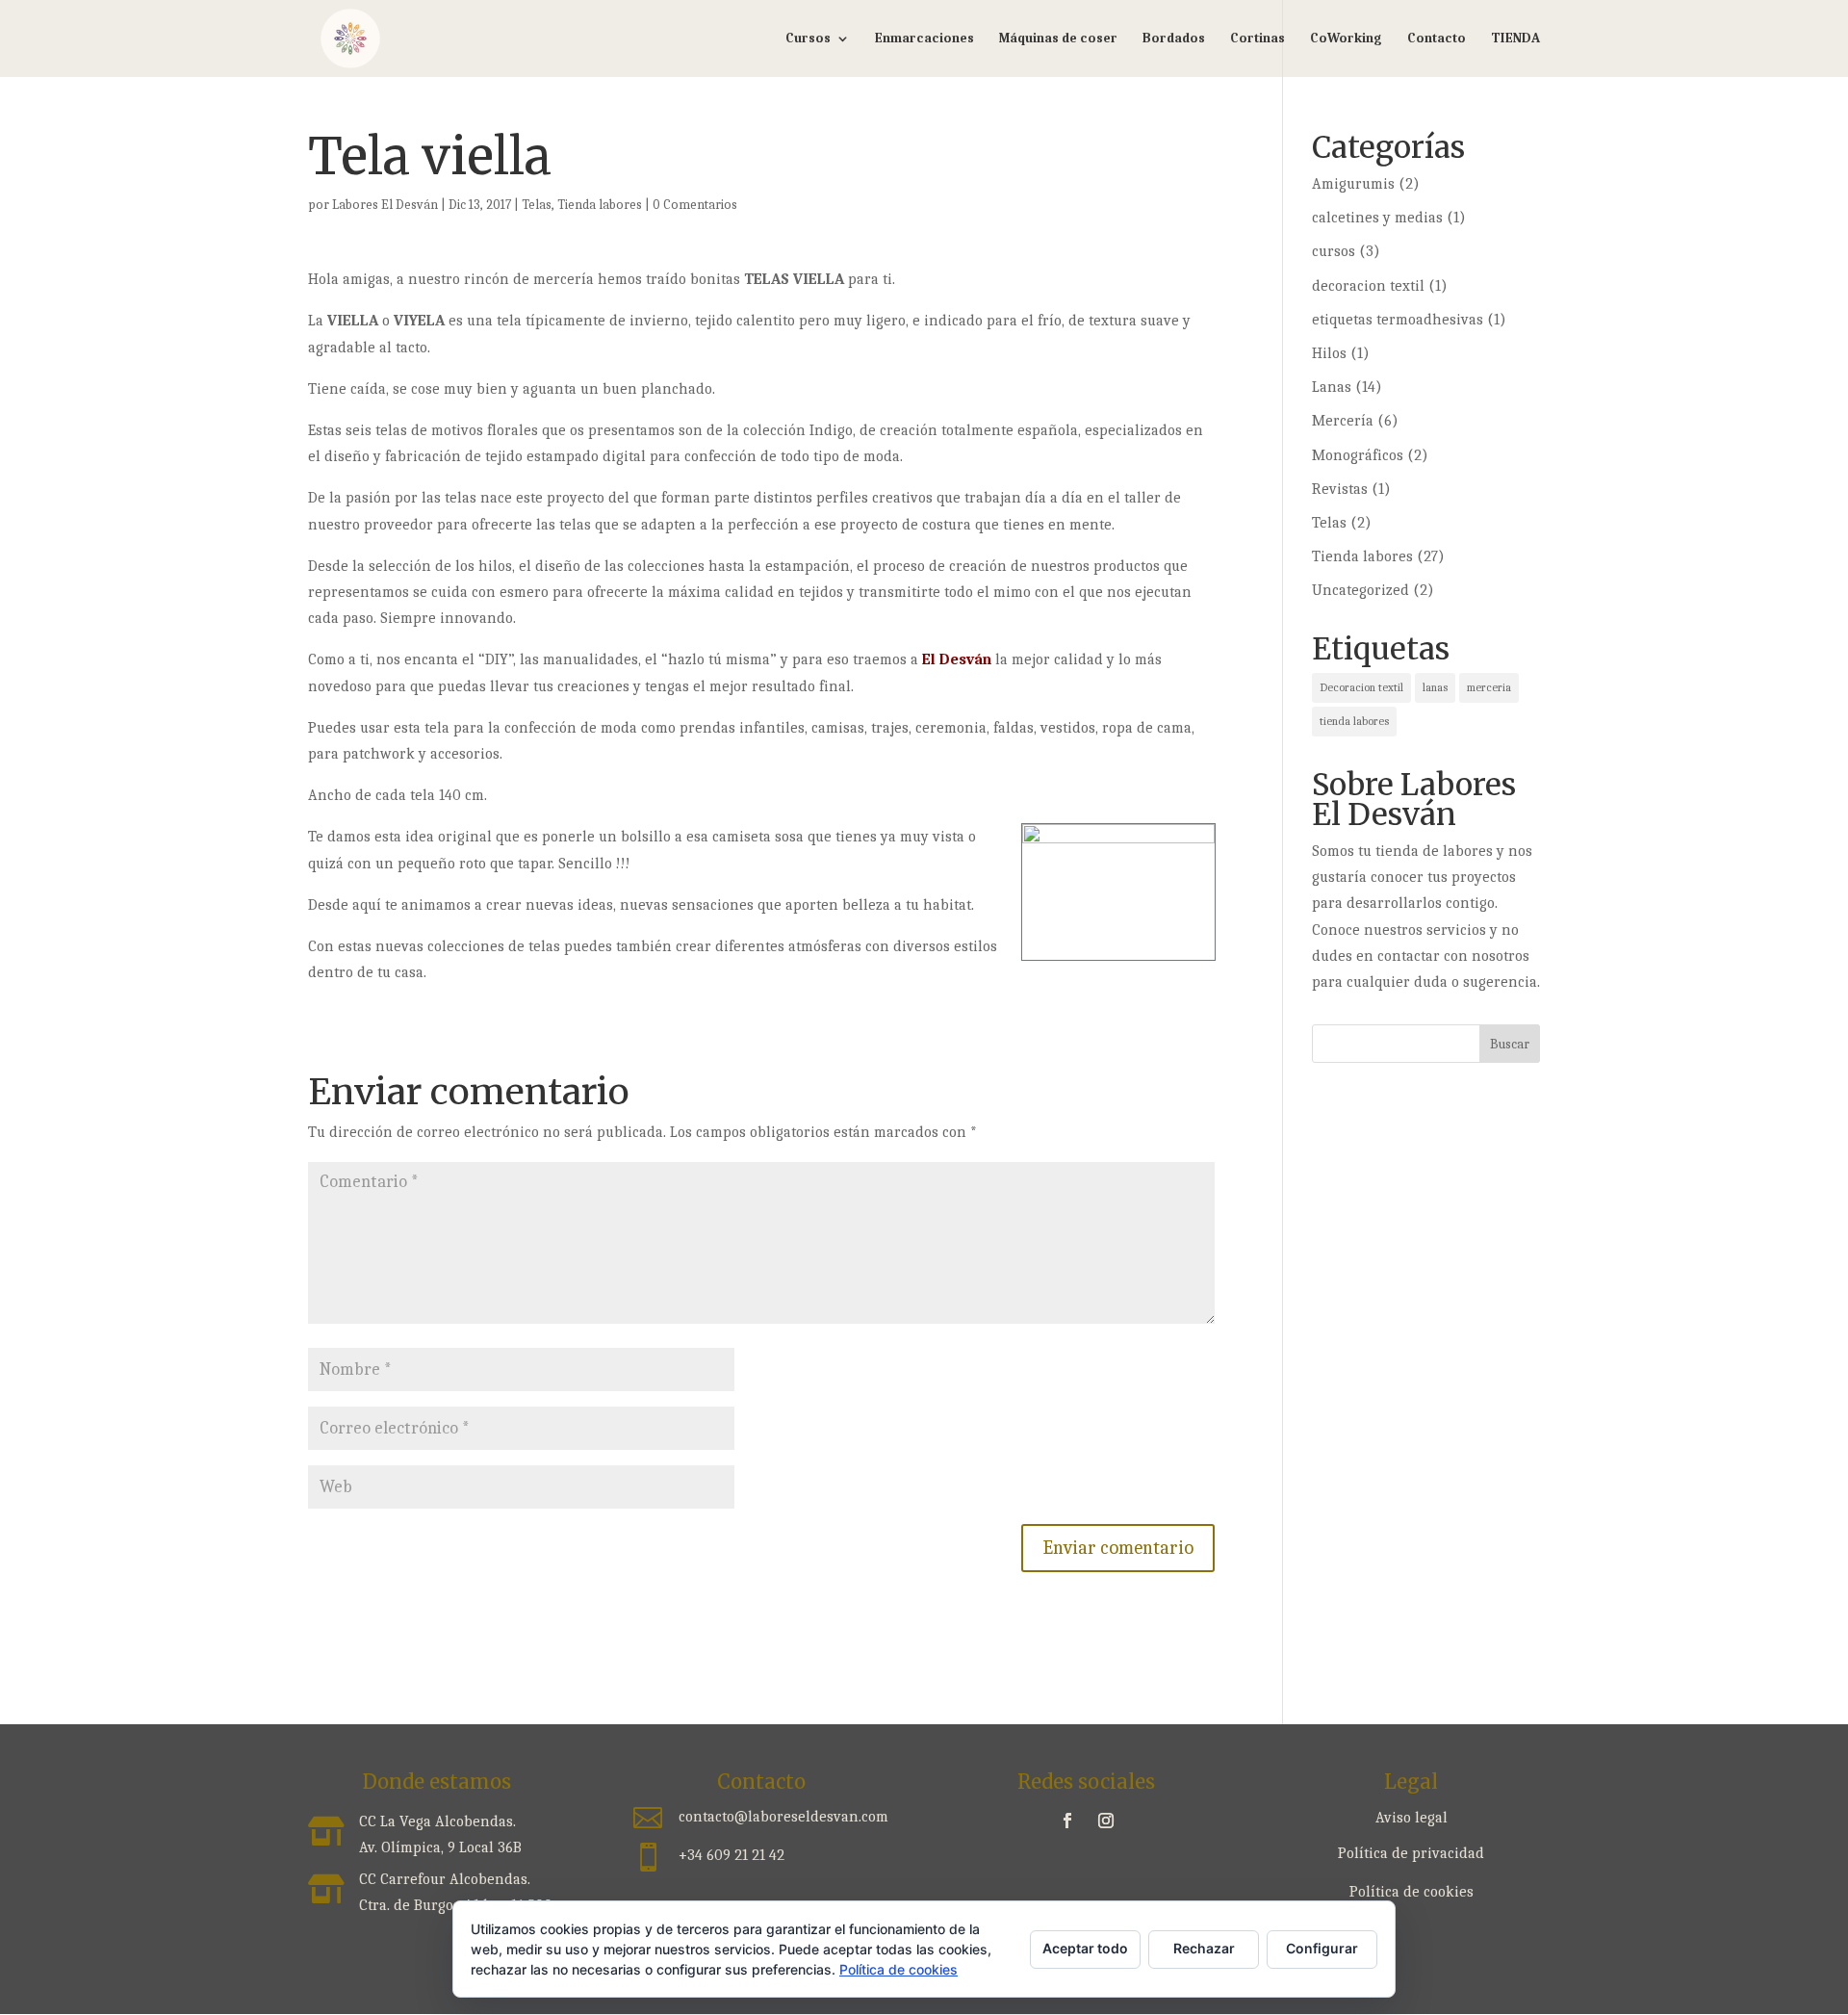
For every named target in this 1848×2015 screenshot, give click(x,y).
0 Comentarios (695, 205)
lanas (1435, 687)
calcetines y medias (1377, 218)
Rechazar (1204, 1948)
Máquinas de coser (1058, 39)
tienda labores (1354, 721)
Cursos (808, 39)
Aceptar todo (1085, 1948)
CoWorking (1346, 39)
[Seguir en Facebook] (1067, 1821)
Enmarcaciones (924, 39)
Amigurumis (1353, 184)
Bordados (1174, 39)
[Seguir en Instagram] (1106, 1821)
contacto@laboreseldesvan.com (783, 1817)
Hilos (1329, 353)
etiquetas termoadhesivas (1398, 320)
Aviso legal (1412, 1818)
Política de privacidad (1411, 1853)
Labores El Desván (385, 205)
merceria (1489, 687)
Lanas (1332, 387)
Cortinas (1258, 39)
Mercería (1343, 421)
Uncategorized (1360, 590)
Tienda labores (600, 205)
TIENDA (1515, 39)
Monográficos (1358, 455)
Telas (537, 205)
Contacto (1437, 39)
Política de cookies (1412, 1892)
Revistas (1340, 489)
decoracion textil (1368, 286)
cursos (1334, 251)
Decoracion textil (1361, 687)
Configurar (1322, 1948)
